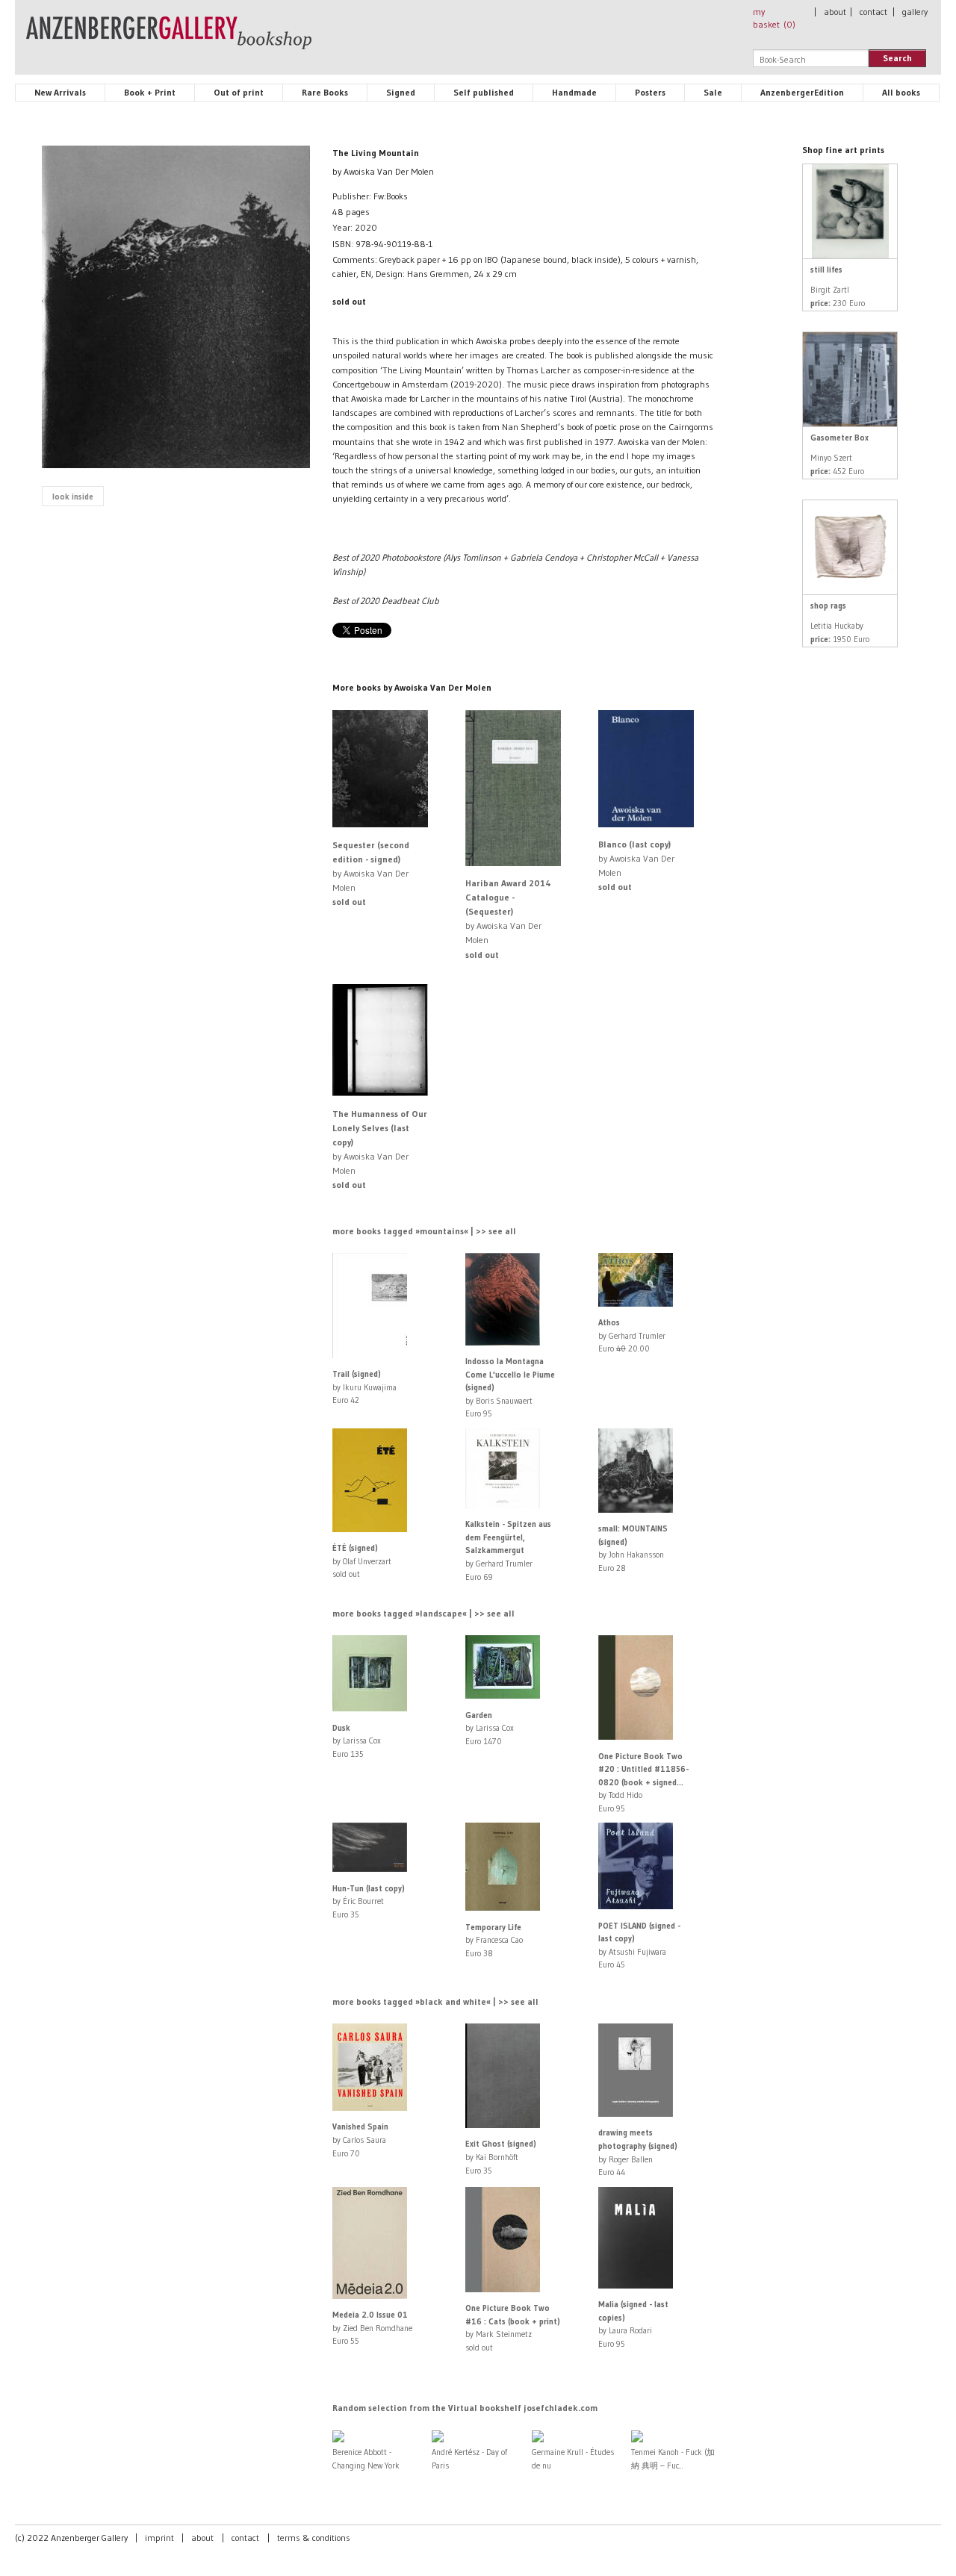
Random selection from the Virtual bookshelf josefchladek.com (465, 2408)
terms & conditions (314, 2538)
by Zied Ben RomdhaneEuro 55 (372, 2328)
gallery (915, 12)
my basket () (774, 18)
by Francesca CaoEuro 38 (494, 1940)
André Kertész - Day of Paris (469, 2459)
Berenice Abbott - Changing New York (366, 2459)
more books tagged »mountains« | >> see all (424, 1231)
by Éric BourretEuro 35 (369, 1901)
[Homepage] (169, 40)
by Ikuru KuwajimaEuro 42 (364, 1387)
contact (873, 12)
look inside (73, 497)
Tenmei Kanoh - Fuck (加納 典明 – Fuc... (673, 2459)
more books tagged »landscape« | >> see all (423, 1613)
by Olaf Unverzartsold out (362, 1561)
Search (897, 58)
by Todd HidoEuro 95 (643, 1782)
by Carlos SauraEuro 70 (360, 2140)
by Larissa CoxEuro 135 (357, 1741)
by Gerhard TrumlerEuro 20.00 (632, 1335)
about (835, 12)
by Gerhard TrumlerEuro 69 (508, 1550)
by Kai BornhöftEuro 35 (501, 2157)
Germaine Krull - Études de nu (573, 2459)
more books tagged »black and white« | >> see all (435, 2001)
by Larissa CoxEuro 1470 (490, 1728)
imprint (159, 2538)
